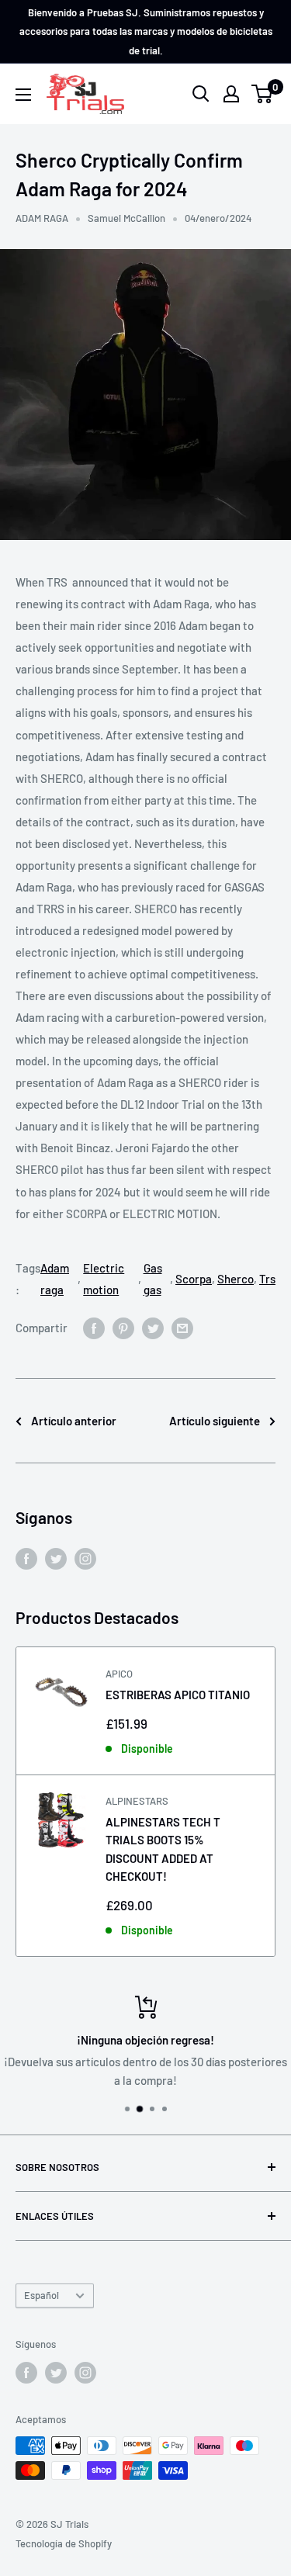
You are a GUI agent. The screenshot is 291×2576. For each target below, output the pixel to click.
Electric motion (104, 1279)
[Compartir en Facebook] (94, 1328)
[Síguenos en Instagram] (85, 1558)
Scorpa (194, 1279)
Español (42, 2295)
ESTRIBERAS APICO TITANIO (178, 1695)
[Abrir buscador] (201, 94)
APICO (119, 1674)
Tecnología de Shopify (64, 2543)
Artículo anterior (74, 1421)
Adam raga (55, 1279)
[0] (263, 94)
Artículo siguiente (215, 1421)
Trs (267, 1279)
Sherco (236, 1279)
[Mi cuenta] (231, 94)
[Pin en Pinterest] (123, 1328)
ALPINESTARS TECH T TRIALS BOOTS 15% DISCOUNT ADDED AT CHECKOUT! (163, 1849)
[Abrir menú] (23, 95)
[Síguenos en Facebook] (26, 1558)
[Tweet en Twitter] (153, 1328)
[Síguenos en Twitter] (56, 1558)
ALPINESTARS (137, 1801)
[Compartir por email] (182, 1328)
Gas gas (153, 1279)
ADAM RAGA (42, 218)
